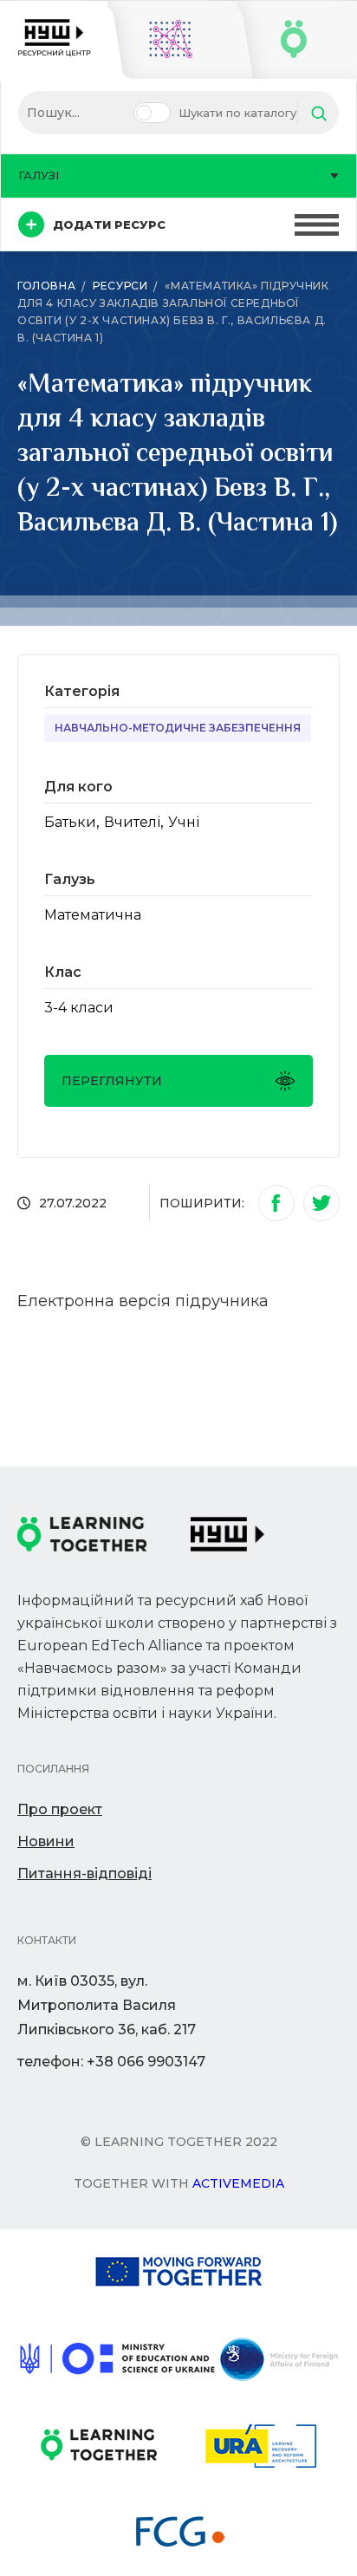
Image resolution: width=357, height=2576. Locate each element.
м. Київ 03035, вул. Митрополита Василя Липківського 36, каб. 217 (107, 2005)
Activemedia (238, 2183)
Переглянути (112, 1081)
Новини (46, 1841)
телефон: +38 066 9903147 (111, 2062)
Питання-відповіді (84, 1873)
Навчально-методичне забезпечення (178, 728)
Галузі (39, 175)
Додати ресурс (109, 224)
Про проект (60, 1809)
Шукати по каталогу (237, 113)
